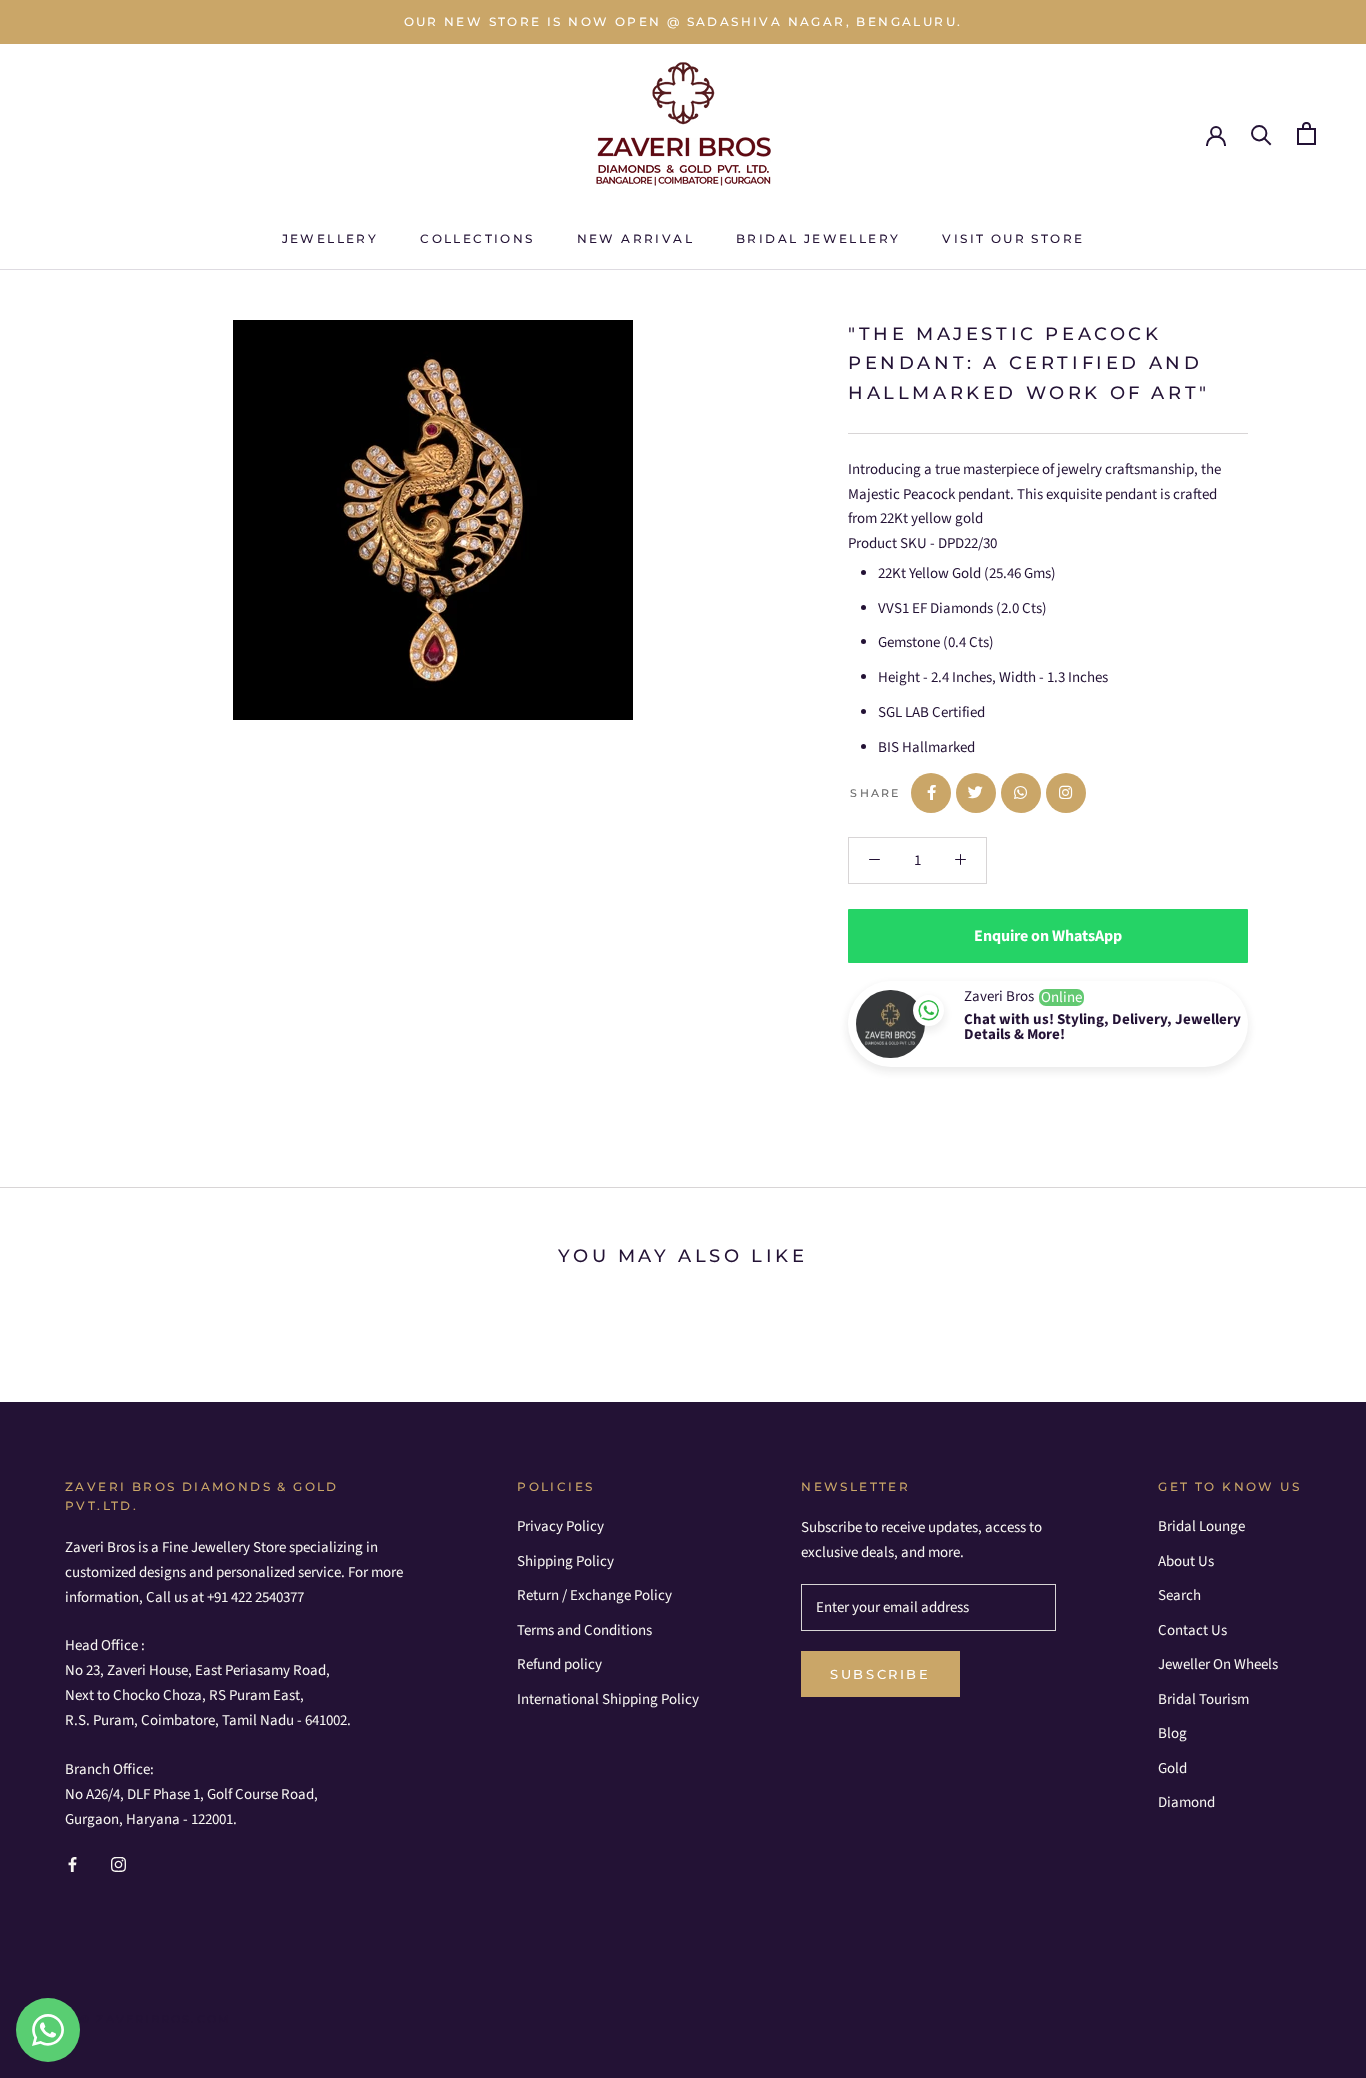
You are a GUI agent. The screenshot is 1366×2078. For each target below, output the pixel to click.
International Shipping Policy (608, 1699)
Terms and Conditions (584, 1630)
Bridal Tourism (1203, 1699)
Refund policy (559, 1664)
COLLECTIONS (477, 238)
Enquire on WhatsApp (1048, 936)
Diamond (1186, 1802)
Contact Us (1192, 1630)
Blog (1172, 1733)
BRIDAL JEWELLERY (818, 238)
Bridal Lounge (1201, 1526)
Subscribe (880, 1674)
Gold (1172, 1768)
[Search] (1261, 133)
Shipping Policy (565, 1561)
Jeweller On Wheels (1218, 1664)
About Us (1186, 1561)
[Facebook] (72, 1864)
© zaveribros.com (155, 2019)
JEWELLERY (330, 238)
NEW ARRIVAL (635, 238)
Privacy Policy (560, 1526)
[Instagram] (118, 1864)
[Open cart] (1306, 133)
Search (1179, 1595)
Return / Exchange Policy (594, 1595)
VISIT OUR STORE (1013, 238)
